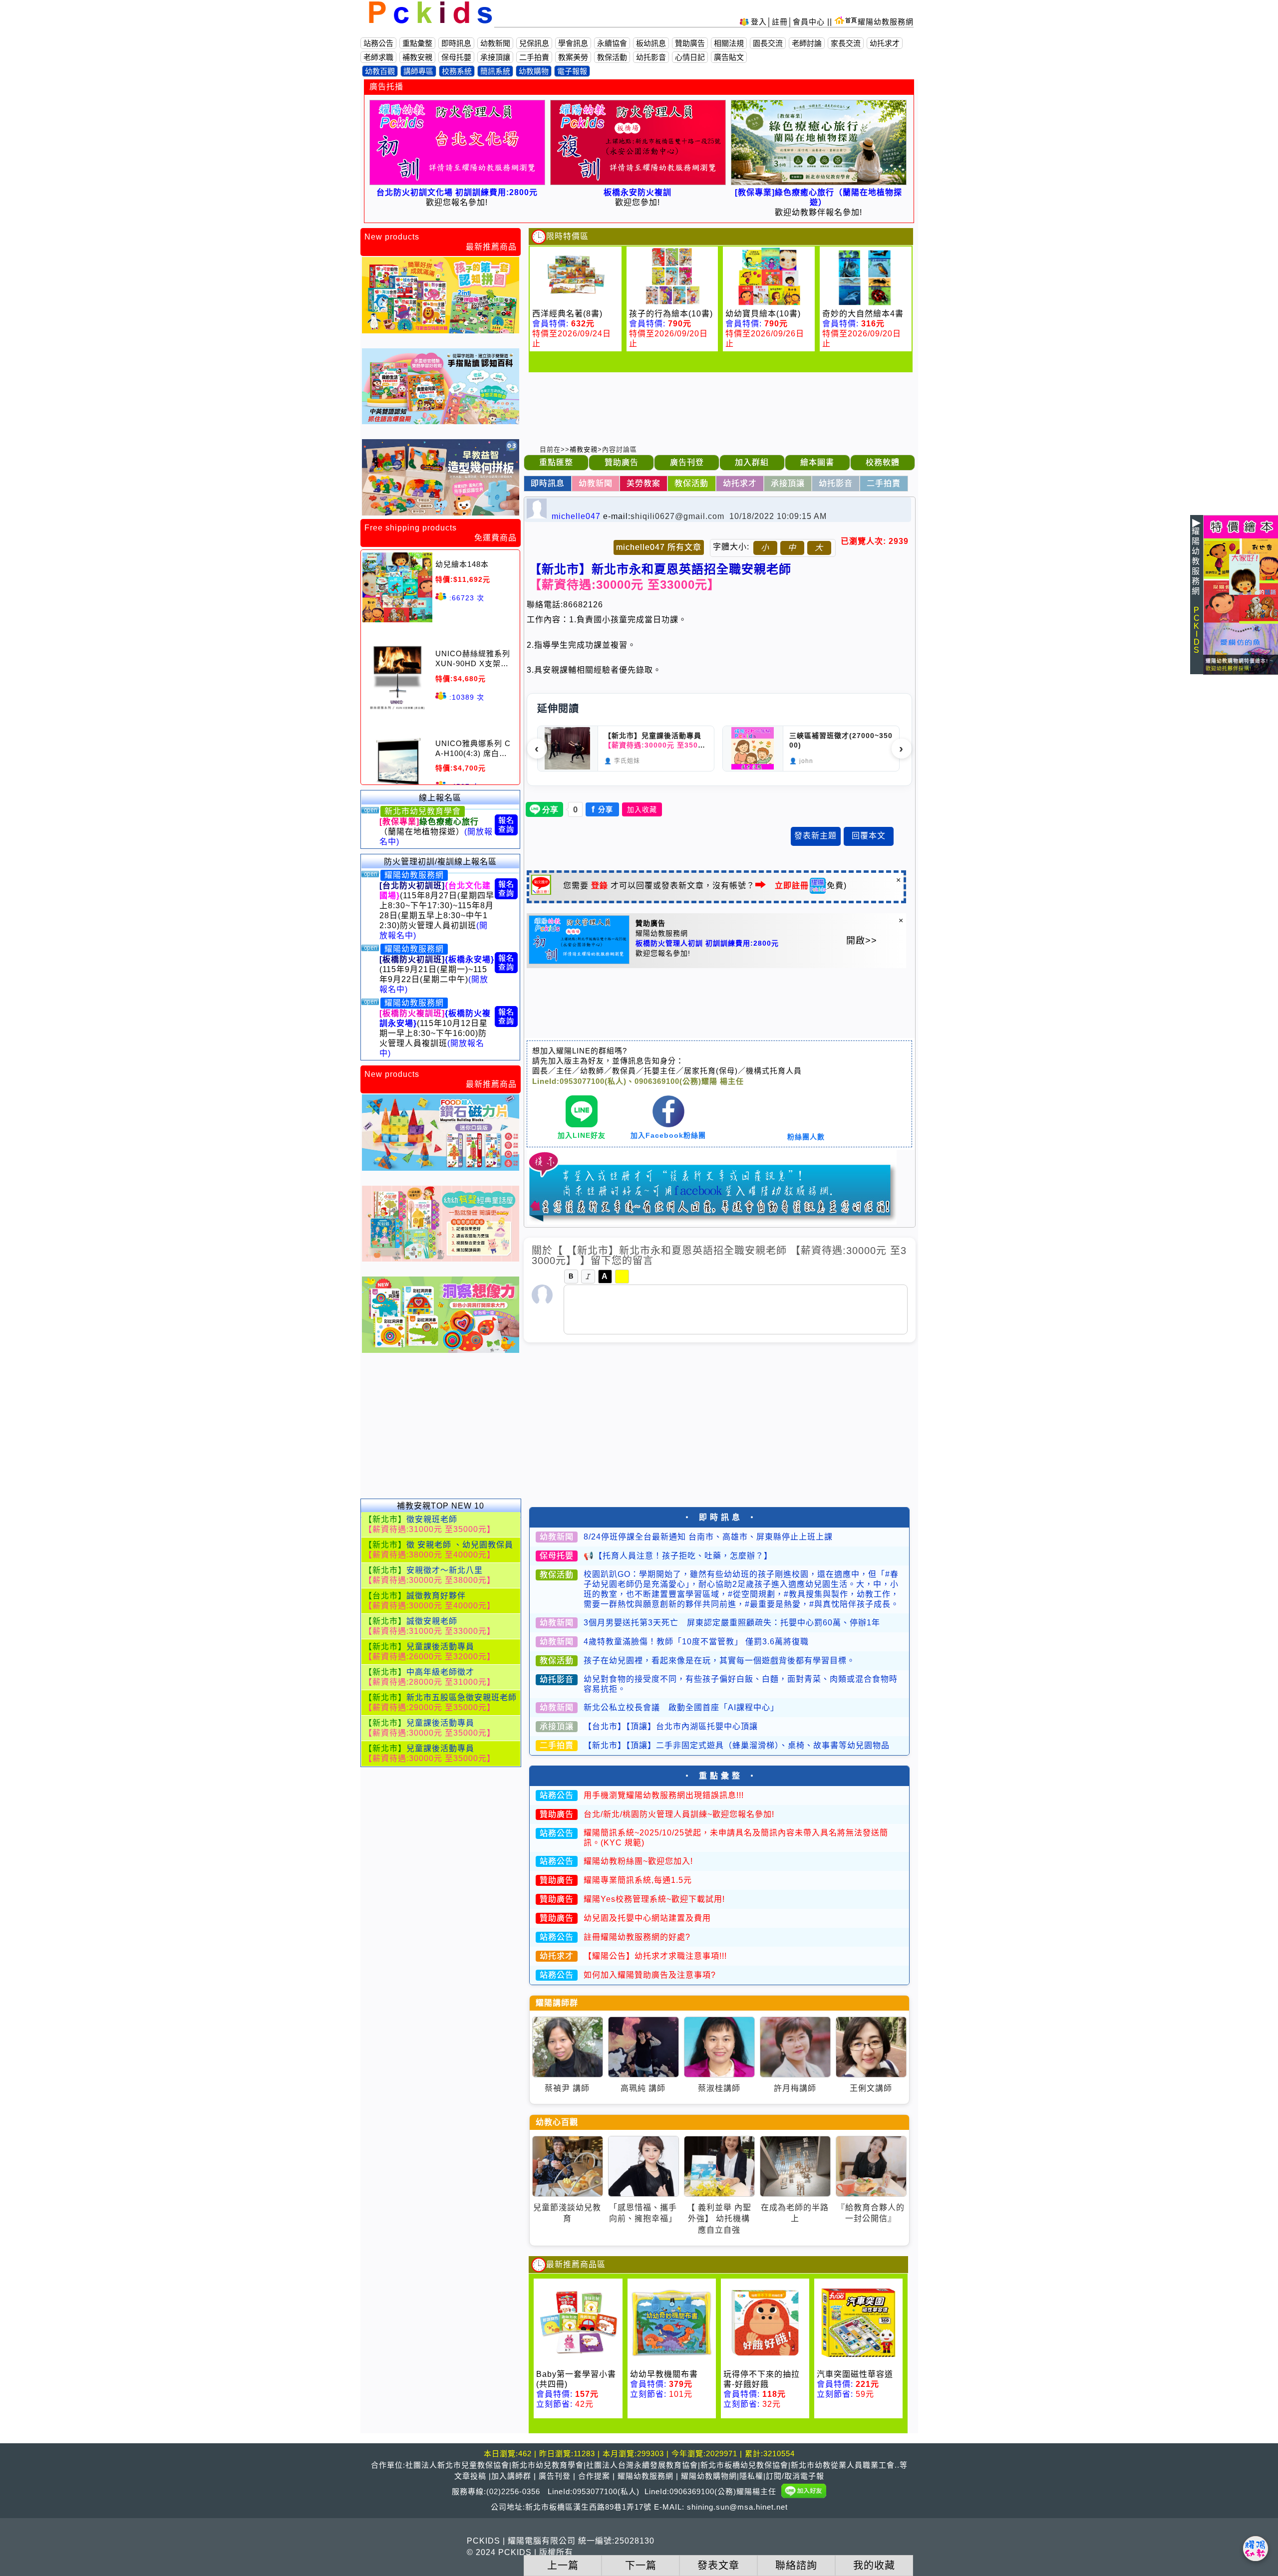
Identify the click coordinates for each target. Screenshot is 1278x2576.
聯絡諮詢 (796, 2566)
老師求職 (378, 57)
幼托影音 (651, 57)
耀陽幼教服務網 (886, 22)
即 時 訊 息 (720, 1517)
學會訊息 (573, 43)
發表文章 (718, 2566)
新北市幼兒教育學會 (423, 811)
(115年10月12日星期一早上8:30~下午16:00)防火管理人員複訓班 (435, 1033)
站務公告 (378, 43)
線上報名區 (440, 798)
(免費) (811, 886)
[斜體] (588, 1277)
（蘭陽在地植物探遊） (436, 832)
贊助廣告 (690, 43)
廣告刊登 (555, 2476)
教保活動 (612, 57)
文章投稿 (470, 2476)
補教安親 (417, 57)
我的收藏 (874, 2566)
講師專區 (418, 71)
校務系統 (457, 71)
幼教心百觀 (557, 2122)
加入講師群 (511, 2476)
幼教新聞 (495, 43)
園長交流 (768, 43)
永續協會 (612, 43)
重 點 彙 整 (720, 1776)
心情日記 (690, 57)
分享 (602, 809)
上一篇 (562, 2566)
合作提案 (594, 2476)
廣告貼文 (729, 57)
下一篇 (640, 2566)
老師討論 (807, 43)
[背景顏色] (622, 1277)
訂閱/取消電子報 (795, 2476)
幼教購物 (534, 71)
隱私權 (751, 2476)
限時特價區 (567, 236)
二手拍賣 (534, 57)
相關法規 (729, 43)
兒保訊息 (534, 43)
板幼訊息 (651, 43)
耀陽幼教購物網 (709, 2476)
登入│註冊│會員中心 (789, 22)
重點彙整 (417, 43)
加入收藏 (642, 809)
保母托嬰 (456, 57)
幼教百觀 (380, 71)
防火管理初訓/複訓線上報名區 (440, 862)
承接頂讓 (495, 57)
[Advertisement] (440, 1431)
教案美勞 (573, 57)
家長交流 (846, 43)
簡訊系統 (495, 71)
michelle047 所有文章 (659, 547)
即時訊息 (456, 43)
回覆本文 (869, 836)
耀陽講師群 (557, 2003)
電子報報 (572, 71)
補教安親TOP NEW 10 (441, 1506)
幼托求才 (885, 43)
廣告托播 (386, 87)
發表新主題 (815, 836)
